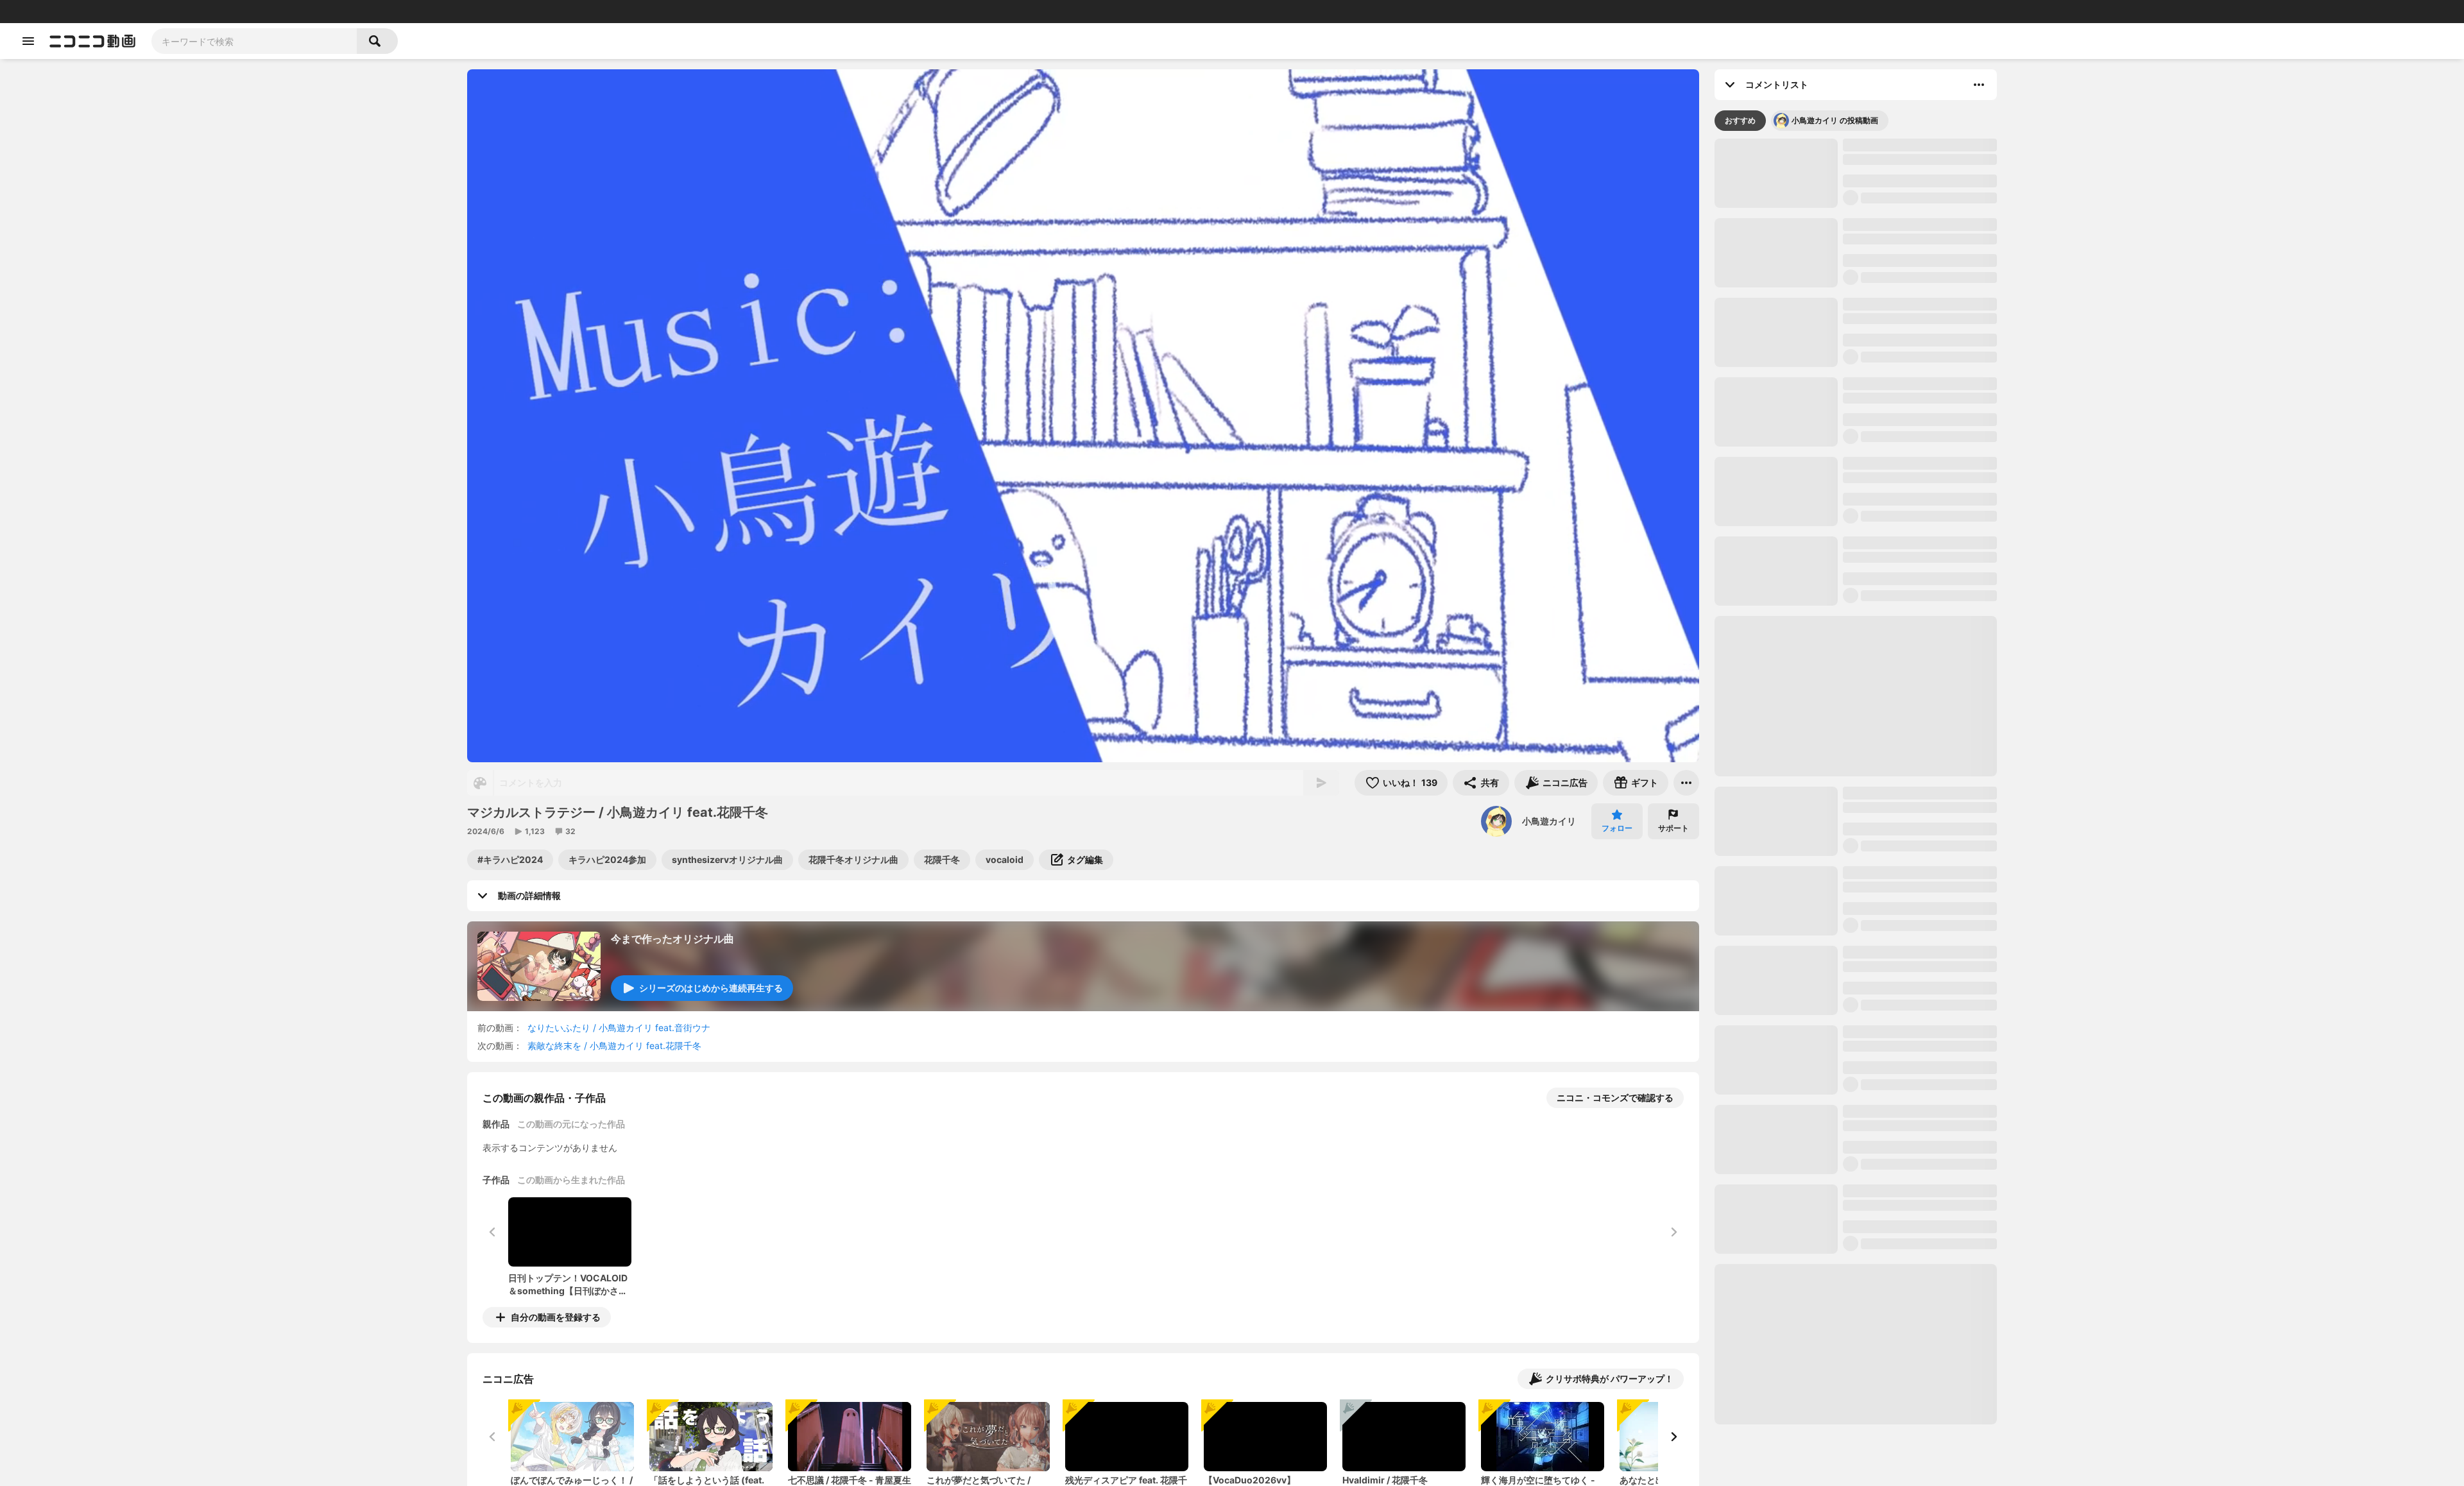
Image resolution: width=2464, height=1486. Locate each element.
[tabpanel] (1856, 813)
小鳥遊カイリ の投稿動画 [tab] (1835, 152)
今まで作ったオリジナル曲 (672, 939)
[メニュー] (1686, 783)
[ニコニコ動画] (92, 41)
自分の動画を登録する (556, 1317)
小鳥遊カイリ (1549, 821)
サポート (1673, 828)
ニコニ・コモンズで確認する (1615, 1097)
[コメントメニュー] (1979, 85)
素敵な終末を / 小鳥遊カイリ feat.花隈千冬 (614, 1046)
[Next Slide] (1673, 1437)
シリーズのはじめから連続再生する (711, 988)
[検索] (377, 41)
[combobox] (254, 41)
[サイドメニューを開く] (28, 41)
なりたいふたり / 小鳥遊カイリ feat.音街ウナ (619, 1028)
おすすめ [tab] (1740, 152)
